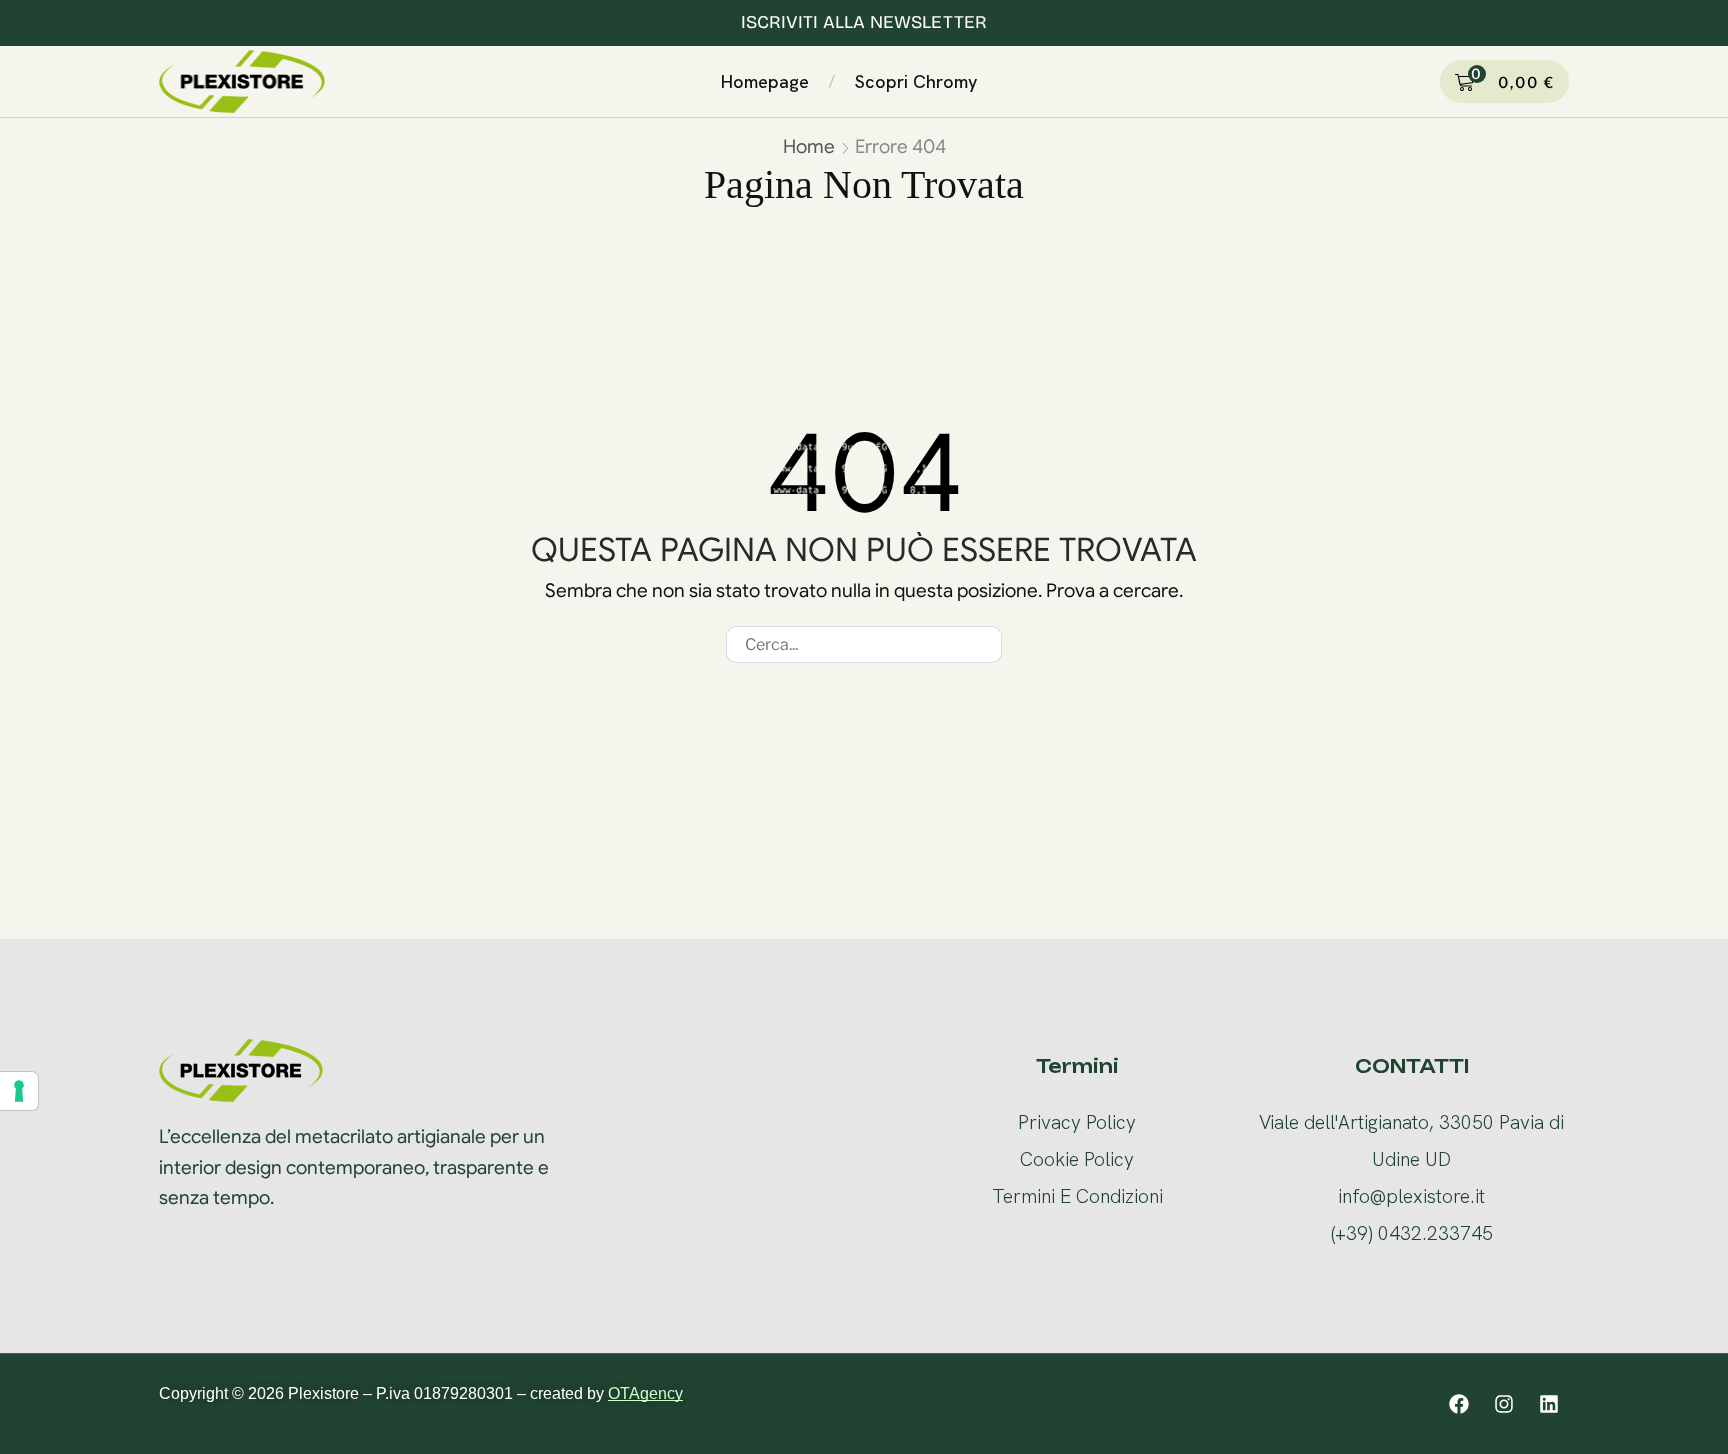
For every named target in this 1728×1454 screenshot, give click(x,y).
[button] (1002, 78)
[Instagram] (1504, 1404)
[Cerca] (983, 644)
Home (809, 146)
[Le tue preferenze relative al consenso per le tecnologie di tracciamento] (19, 1091)
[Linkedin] (1549, 1404)
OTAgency (645, 1393)
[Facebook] (1459, 1404)
